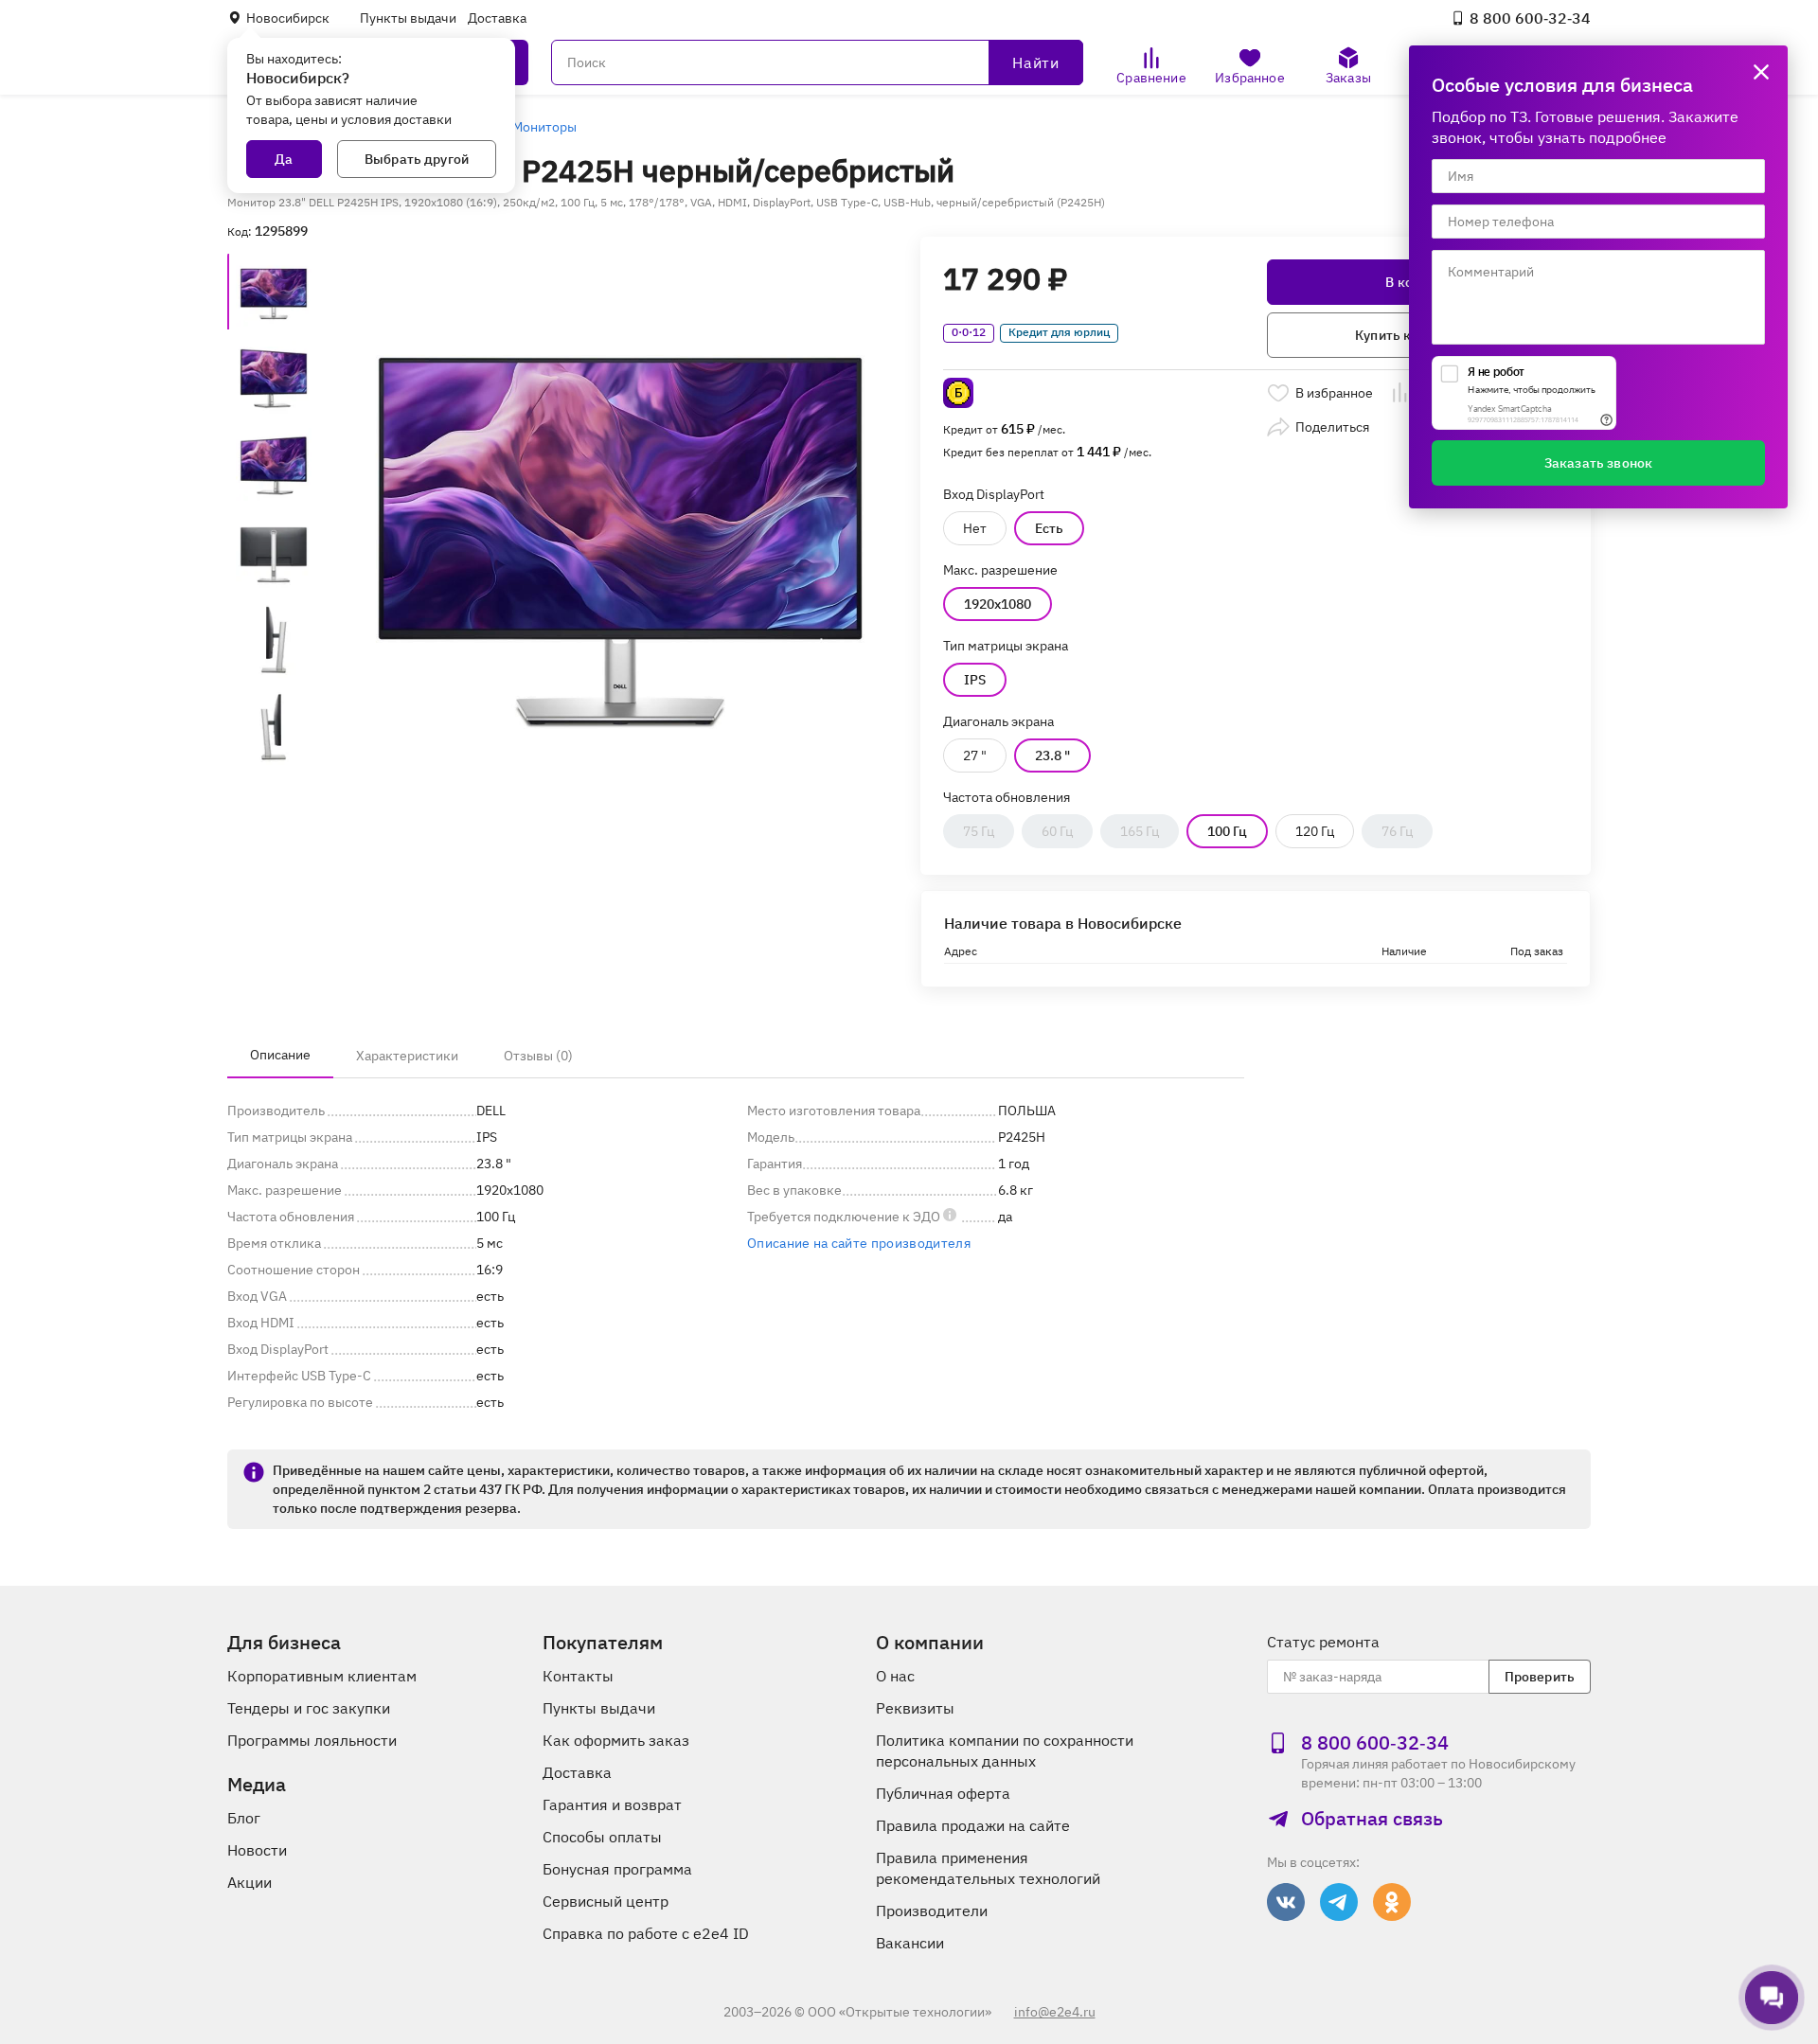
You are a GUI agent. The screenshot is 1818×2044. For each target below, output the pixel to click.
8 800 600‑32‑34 (1530, 18)
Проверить (1540, 1677)
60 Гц (1057, 831)
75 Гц (979, 831)
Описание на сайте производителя (859, 1243)
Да (284, 159)
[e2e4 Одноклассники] (1392, 1902)
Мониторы (544, 127)
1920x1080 (998, 604)
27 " (975, 755)
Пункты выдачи (408, 18)
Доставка (497, 18)
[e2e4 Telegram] (1339, 1902)
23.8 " (1052, 755)
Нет (975, 528)
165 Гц (1140, 831)
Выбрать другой (417, 159)
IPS (975, 680)
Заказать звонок (1598, 463)
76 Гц (1397, 831)
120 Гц (1315, 831)
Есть (1049, 528)
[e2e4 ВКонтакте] (1286, 1902)
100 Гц (1227, 831)
